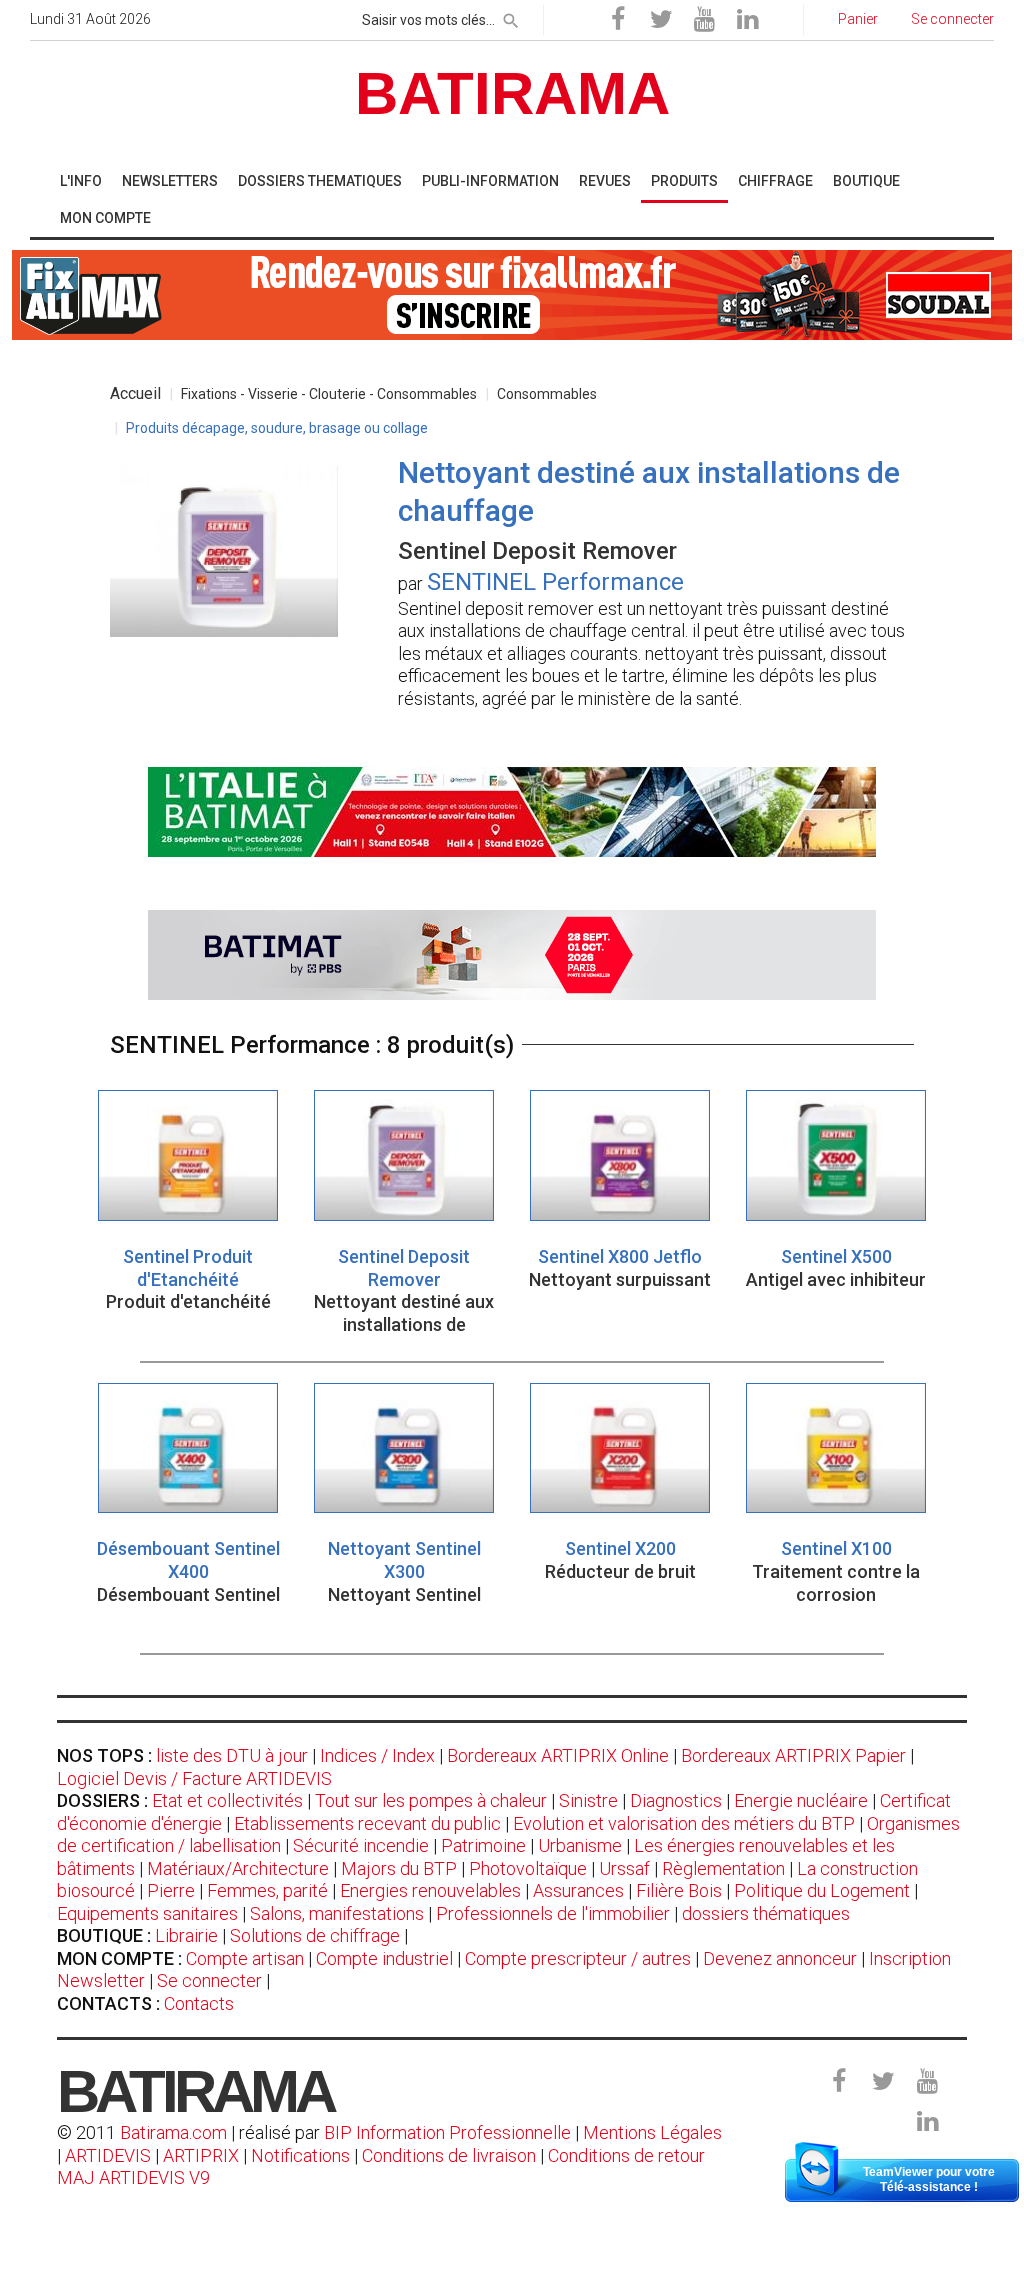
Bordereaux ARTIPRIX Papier (793, 1755)
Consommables (547, 394)
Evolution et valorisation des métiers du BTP (684, 1823)
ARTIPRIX (201, 2155)
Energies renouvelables (430, 1890)
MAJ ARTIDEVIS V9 (133, 2177)
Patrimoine (483, 1845)
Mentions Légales (652, 2132)
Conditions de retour (626, 2155)
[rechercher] (511, 17)
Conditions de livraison (449, 2155)
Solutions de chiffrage (315, 1935)
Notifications (302, 2155)
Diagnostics (676, 1800)
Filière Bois (679, 1890)
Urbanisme (580, 1845)
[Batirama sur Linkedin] (747, 20)
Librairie (186, 1935)
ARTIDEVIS (108, 2155)
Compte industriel (384, 1958)
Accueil (135, 393)
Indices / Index (377, 1755)
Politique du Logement (822, 1890)
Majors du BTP (399, 1868)
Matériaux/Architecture (238, 1868)
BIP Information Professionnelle (447, 2132)
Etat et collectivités (227, 1800)
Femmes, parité (267, 1890)
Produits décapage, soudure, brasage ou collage (277, 428)
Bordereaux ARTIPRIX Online (558, 1755)
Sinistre (588, 1800)
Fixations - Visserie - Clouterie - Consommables (329, 394)
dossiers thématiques (766, 1913)
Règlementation (723, 1868)
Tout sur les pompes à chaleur (431, 1800)
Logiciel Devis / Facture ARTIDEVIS (194, 1778)
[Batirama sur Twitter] (661, 20)
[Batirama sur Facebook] (618, 20)
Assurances (578, 1890)
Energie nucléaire (801, 1800)
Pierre (171, 1890)
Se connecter (209, 1980)
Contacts (199, 2003)
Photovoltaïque (528, 1868)
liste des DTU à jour (232, 1755)
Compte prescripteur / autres (578, 1958)
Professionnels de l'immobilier (553, 1913)
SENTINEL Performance (555, 582)
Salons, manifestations (337, 1913)
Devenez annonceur (780, 1958)
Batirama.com (173, 2132)
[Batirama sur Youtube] (704, 20)
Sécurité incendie (361, 1845)
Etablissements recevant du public (367, 1823)
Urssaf (624, 1868)
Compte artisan (245, 1958)
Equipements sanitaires (147, 1913)
